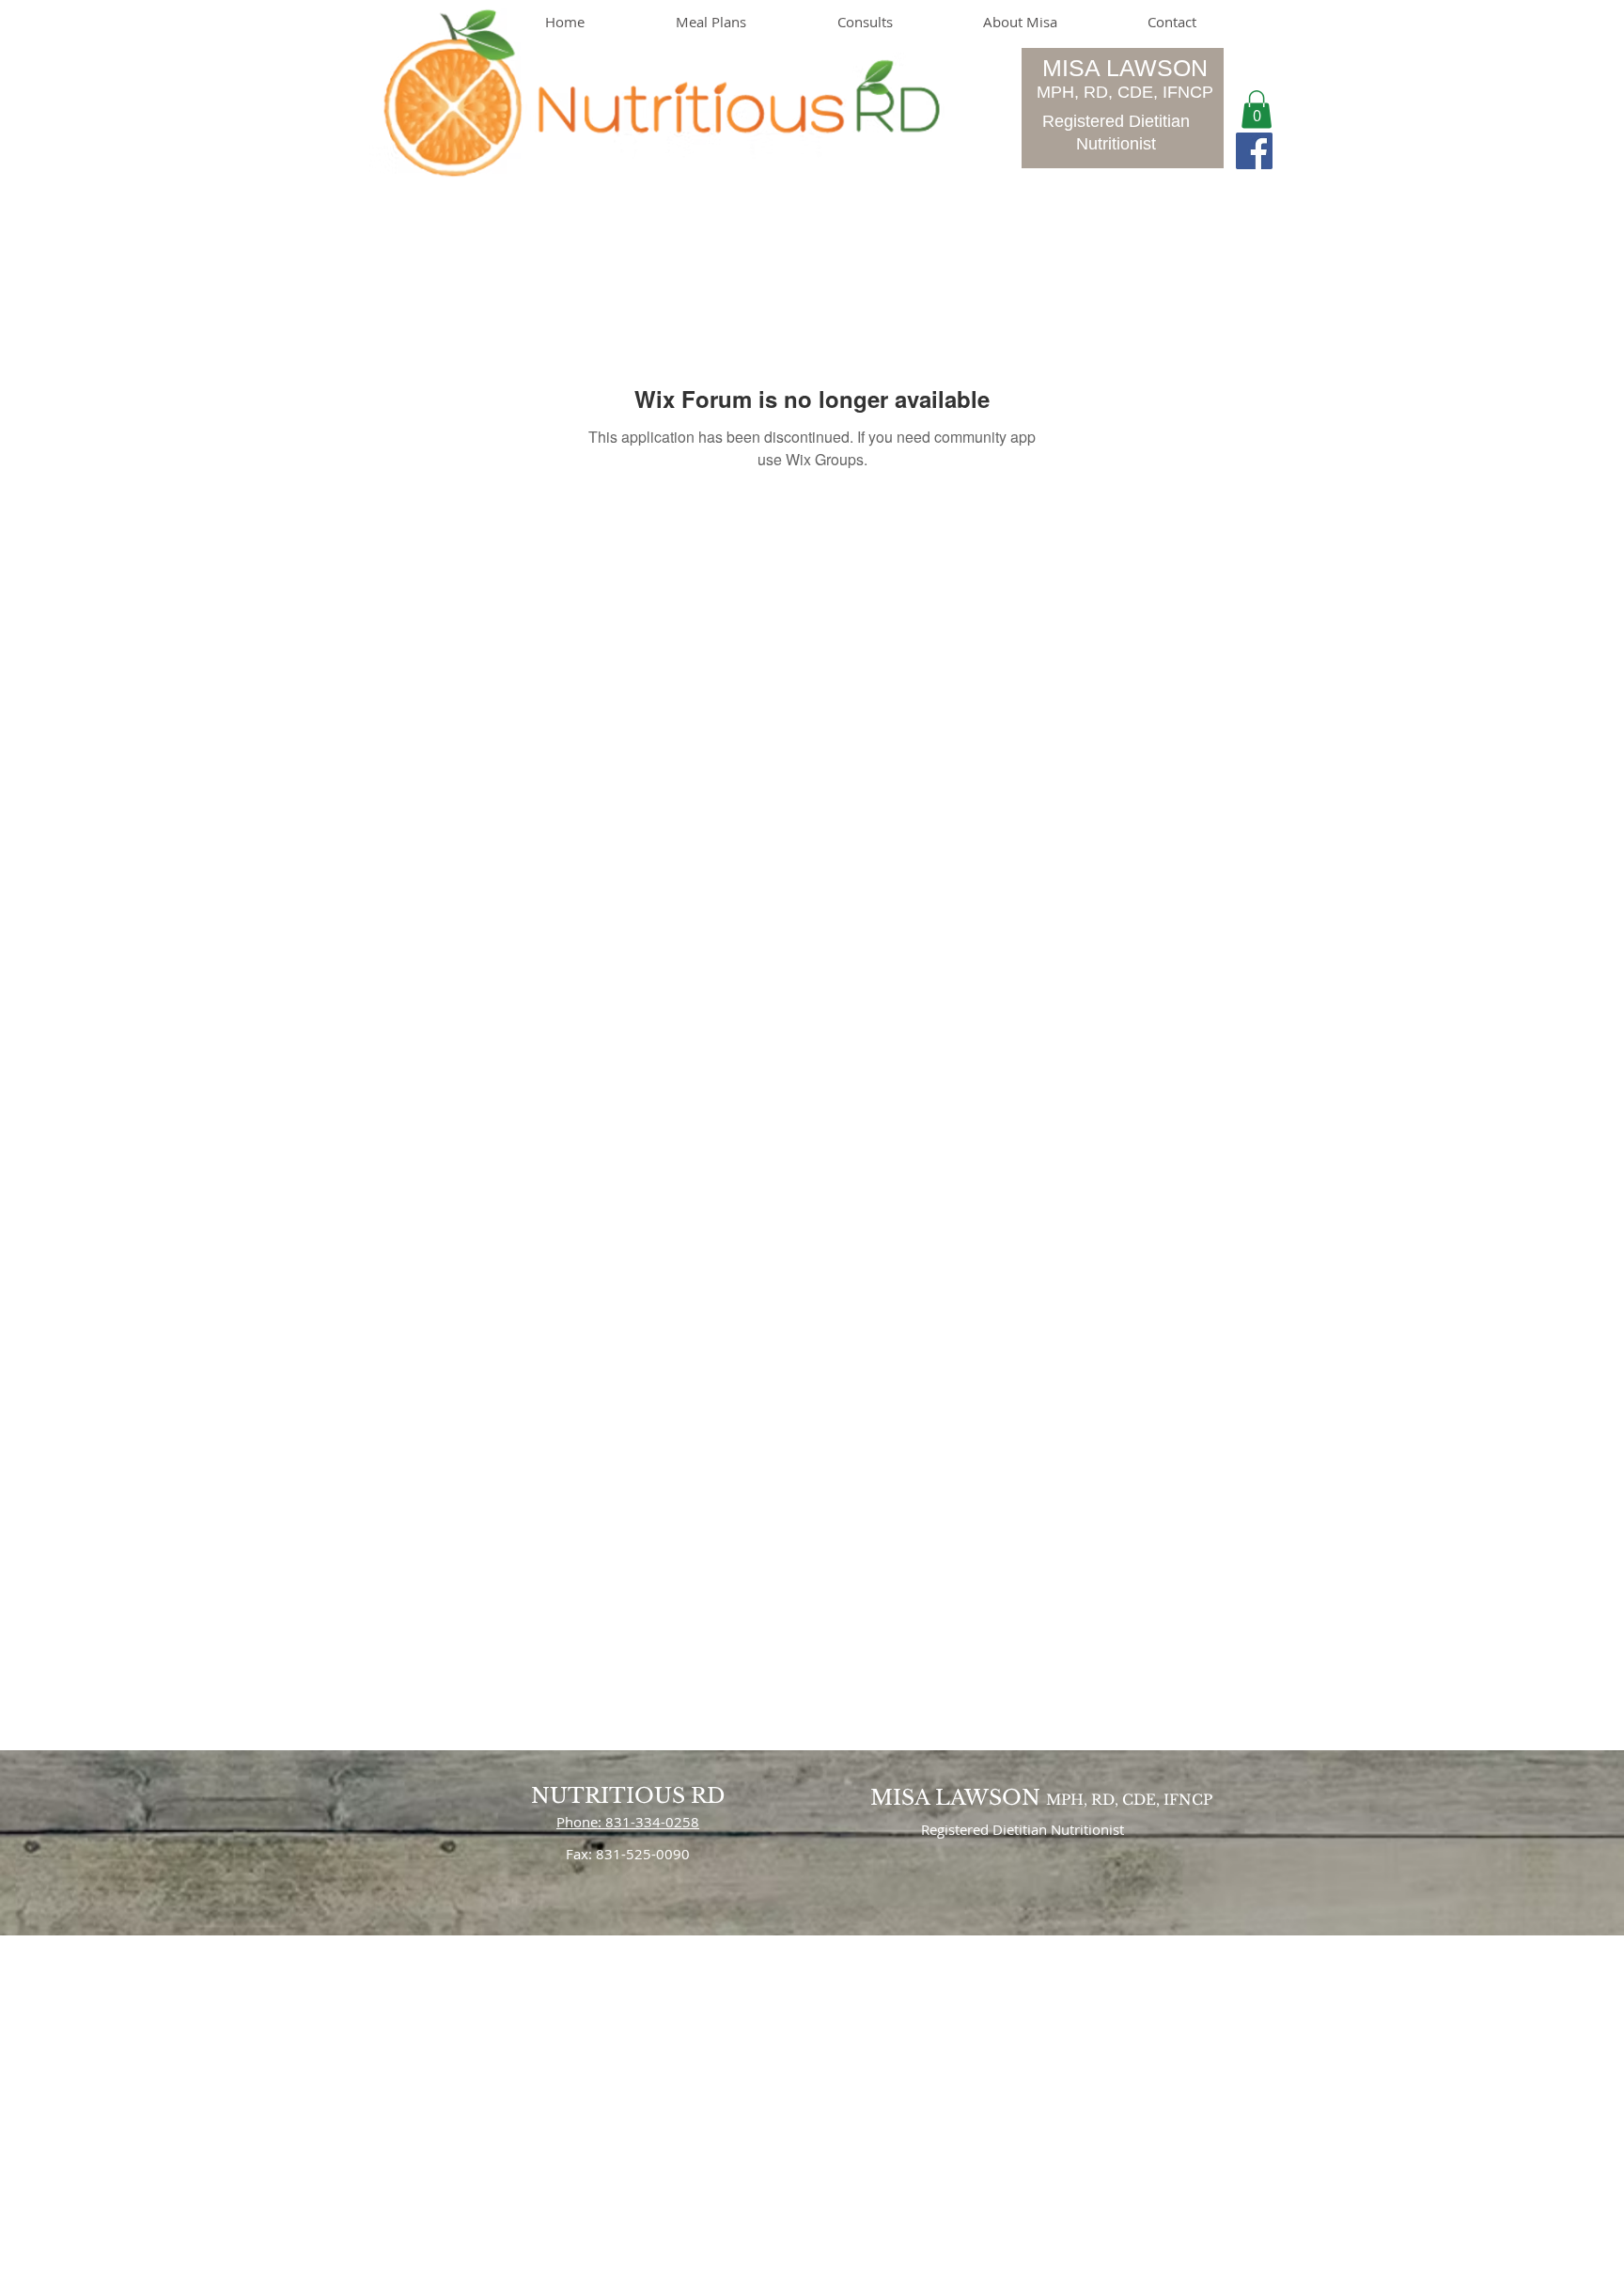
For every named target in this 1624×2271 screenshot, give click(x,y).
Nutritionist (1116, 144)
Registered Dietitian (1116, 121)
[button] (1257, 110)
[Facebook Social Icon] (1254, 151)
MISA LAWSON (1125, 68)
